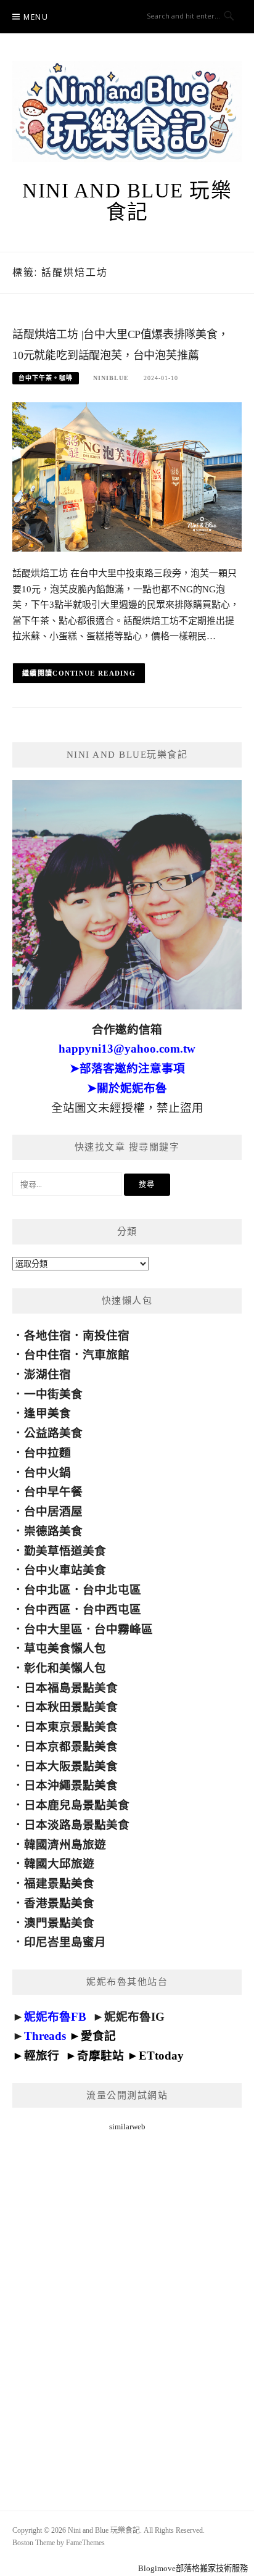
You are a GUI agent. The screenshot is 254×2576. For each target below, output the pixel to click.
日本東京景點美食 (71, 1727)
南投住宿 (106, 1336)
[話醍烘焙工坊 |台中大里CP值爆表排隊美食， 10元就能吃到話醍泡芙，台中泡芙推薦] (127, 476)
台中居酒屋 (53, 1511)
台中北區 (47, 1590)
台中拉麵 (47, 1453)
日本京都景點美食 (71, 1746)
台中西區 (47, 1609)
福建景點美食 (59, 1883)
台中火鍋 (47, 1472)
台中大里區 (53, 1629)
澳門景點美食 (59, 1923)
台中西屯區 (112, 1609)
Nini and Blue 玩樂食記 (127, 201)
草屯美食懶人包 (65, 1648)
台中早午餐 (53, 1492)
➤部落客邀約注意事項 (127, 1068)
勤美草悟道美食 (65, 1551)
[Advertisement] (127, 2306)
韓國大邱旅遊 (59, 1864)
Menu (36, 17)
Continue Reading (94, 673)
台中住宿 (47, 1355)
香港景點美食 (59, 1903)
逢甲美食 (47, 1413)
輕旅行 (42, 2056)
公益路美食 (53, 1433)
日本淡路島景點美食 (77, 1825)
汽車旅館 (106, 1355)
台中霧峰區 (124, 1629)
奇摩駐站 (100, 2056)
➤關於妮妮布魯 (127, 1088)
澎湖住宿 (47, 1374)
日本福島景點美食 (71, 1688)
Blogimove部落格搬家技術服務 (193, 2568)
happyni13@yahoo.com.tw (127, 1049)
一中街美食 (53, 1394)
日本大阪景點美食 (71, 1766)
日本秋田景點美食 (71, 1707)
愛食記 (98, 2036)
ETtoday (161, 2056)
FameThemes (85, 2543)
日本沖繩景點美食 (71, 1785)
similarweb (127, 2127)
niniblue (111, 378)
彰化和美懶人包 (65, 1668)
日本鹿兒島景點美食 (77, 1805)
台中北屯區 (112, 1590)
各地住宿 (47, 1336)
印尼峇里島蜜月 (65, 1942)
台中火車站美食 (65, 1570)
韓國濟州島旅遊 (65, 1845)
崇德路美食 (53, 1531)
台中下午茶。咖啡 (46, 378)
